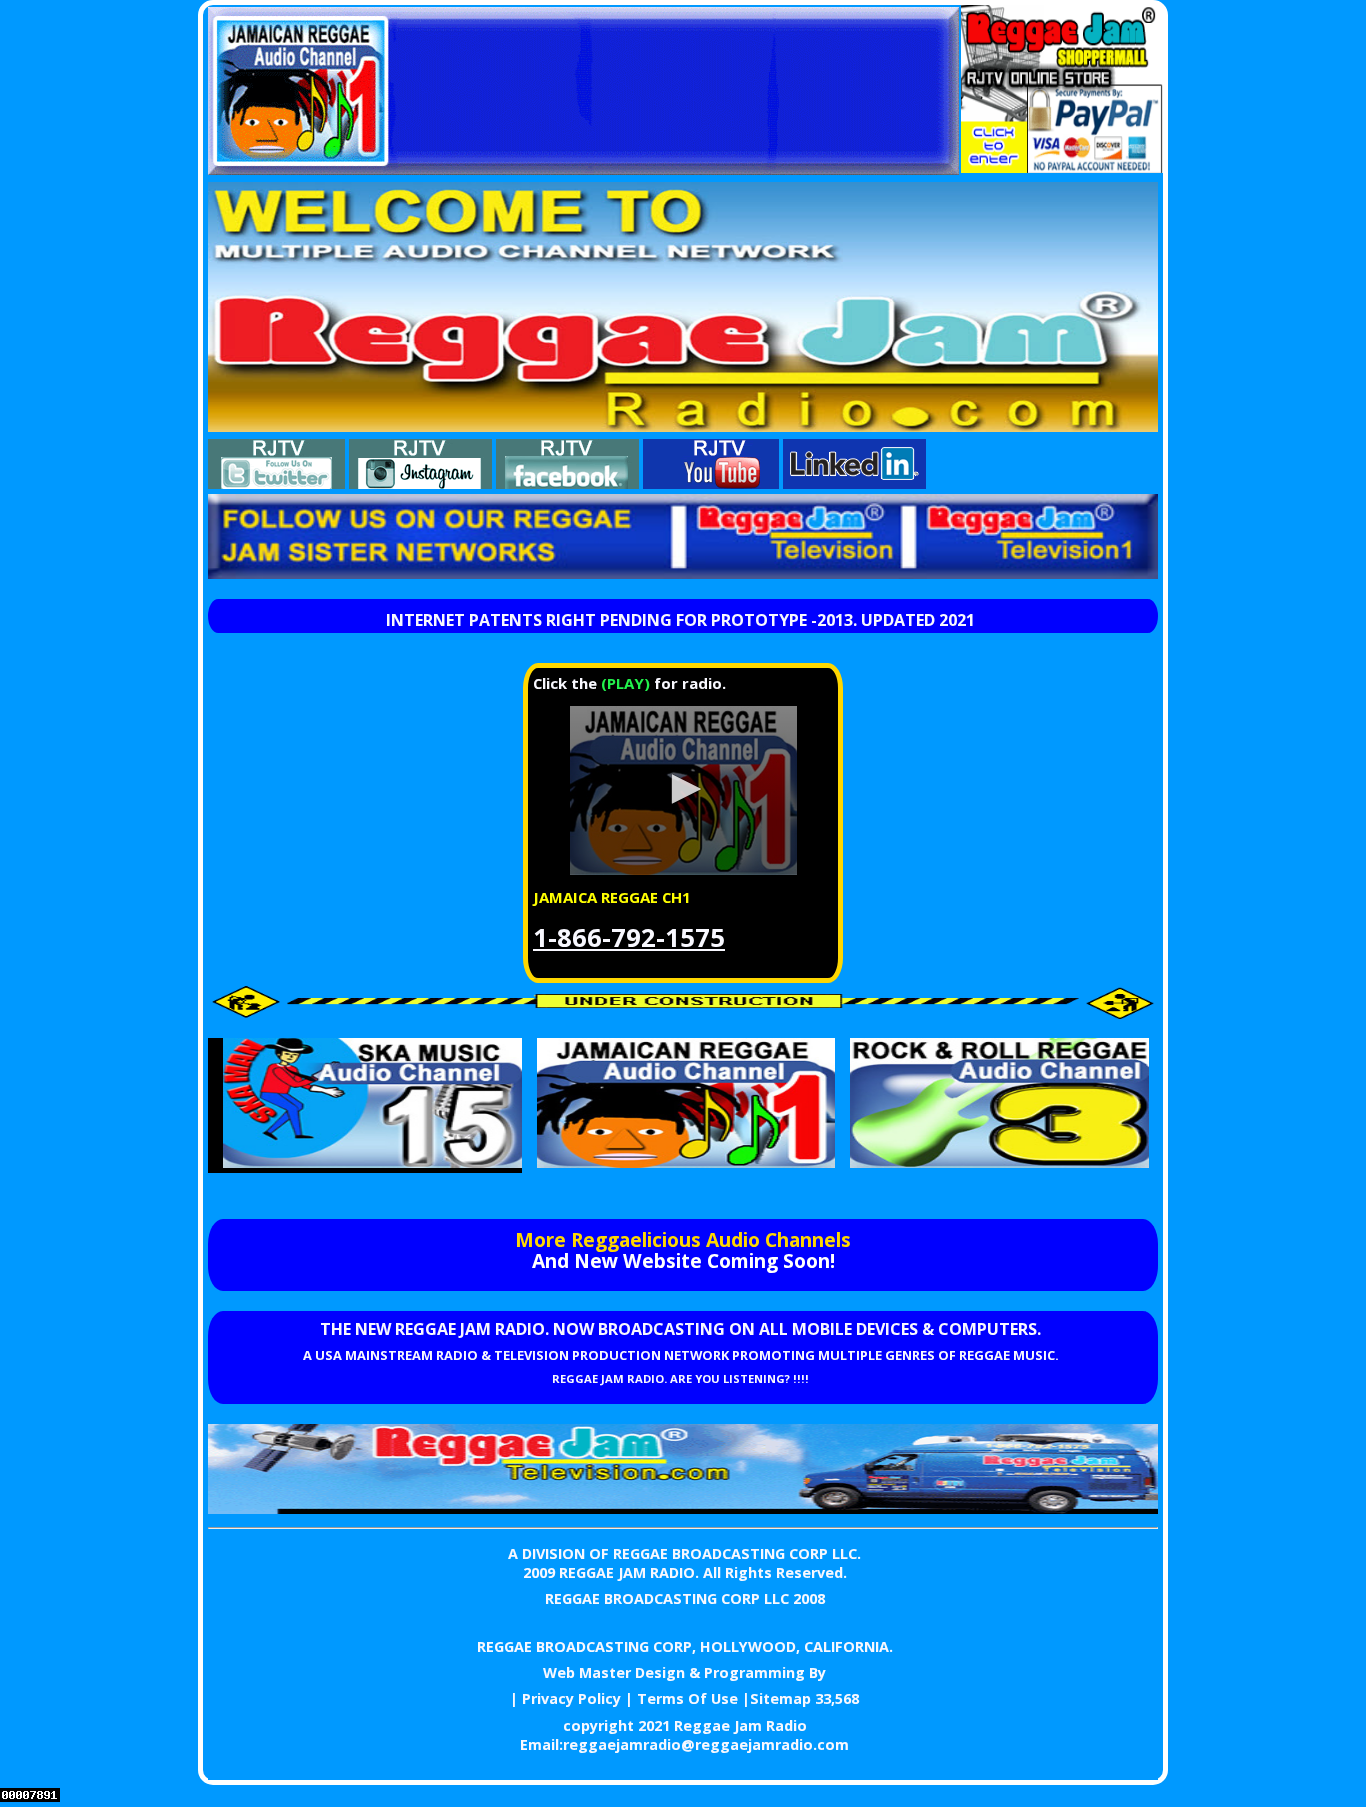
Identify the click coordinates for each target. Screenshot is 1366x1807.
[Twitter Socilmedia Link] (276, 483)
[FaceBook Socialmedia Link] (567, 483)
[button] (683, 789)
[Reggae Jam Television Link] (683, 1508)
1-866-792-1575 (629, 937)
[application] (683, 790)
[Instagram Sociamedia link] (420, 483)
